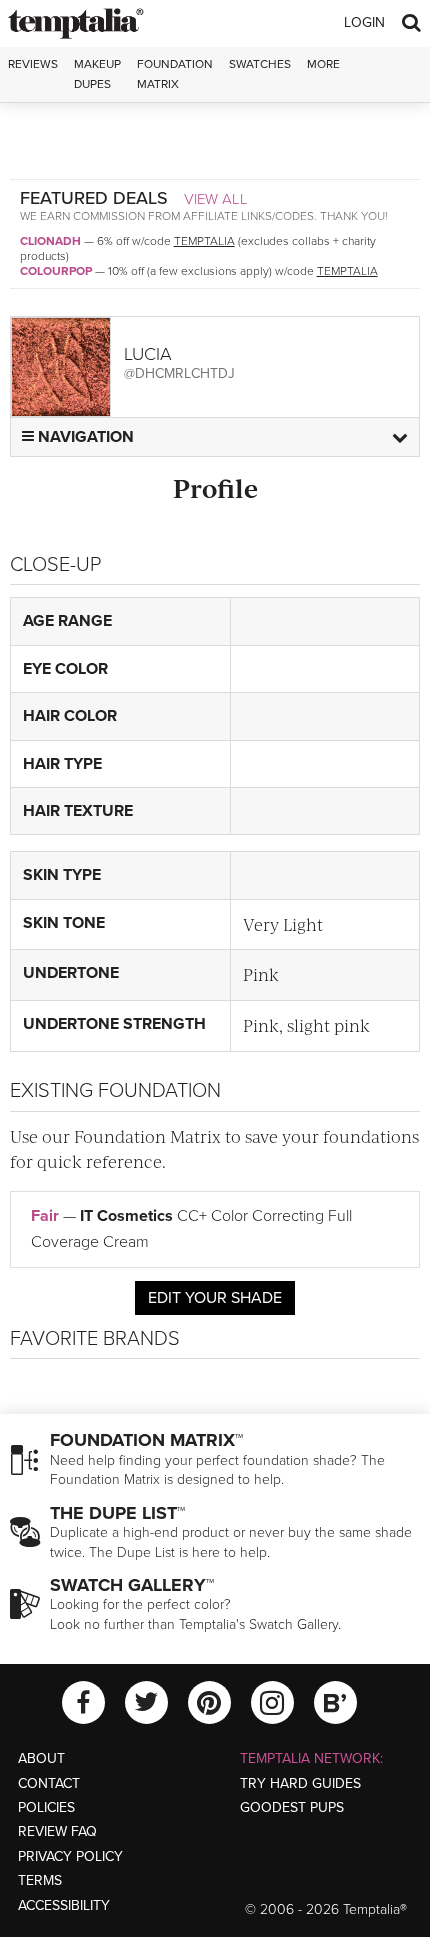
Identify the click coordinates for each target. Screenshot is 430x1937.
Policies (46, 1807)
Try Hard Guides (300, 1783)
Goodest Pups (292, 1807)
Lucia (148, 354)
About (41, 1758)
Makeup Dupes (97, 73)
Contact (49, 1783)
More (323, 64)
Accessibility (64, 1905)
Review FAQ (57, 1831)
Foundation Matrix (175, 73)
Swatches (260, 64)
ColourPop (56, 271)
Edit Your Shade (215, 1298)
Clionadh (50, 241)
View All (216, 199)
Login (364, 22)
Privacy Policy (70, 1856)
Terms (40, 1880)
